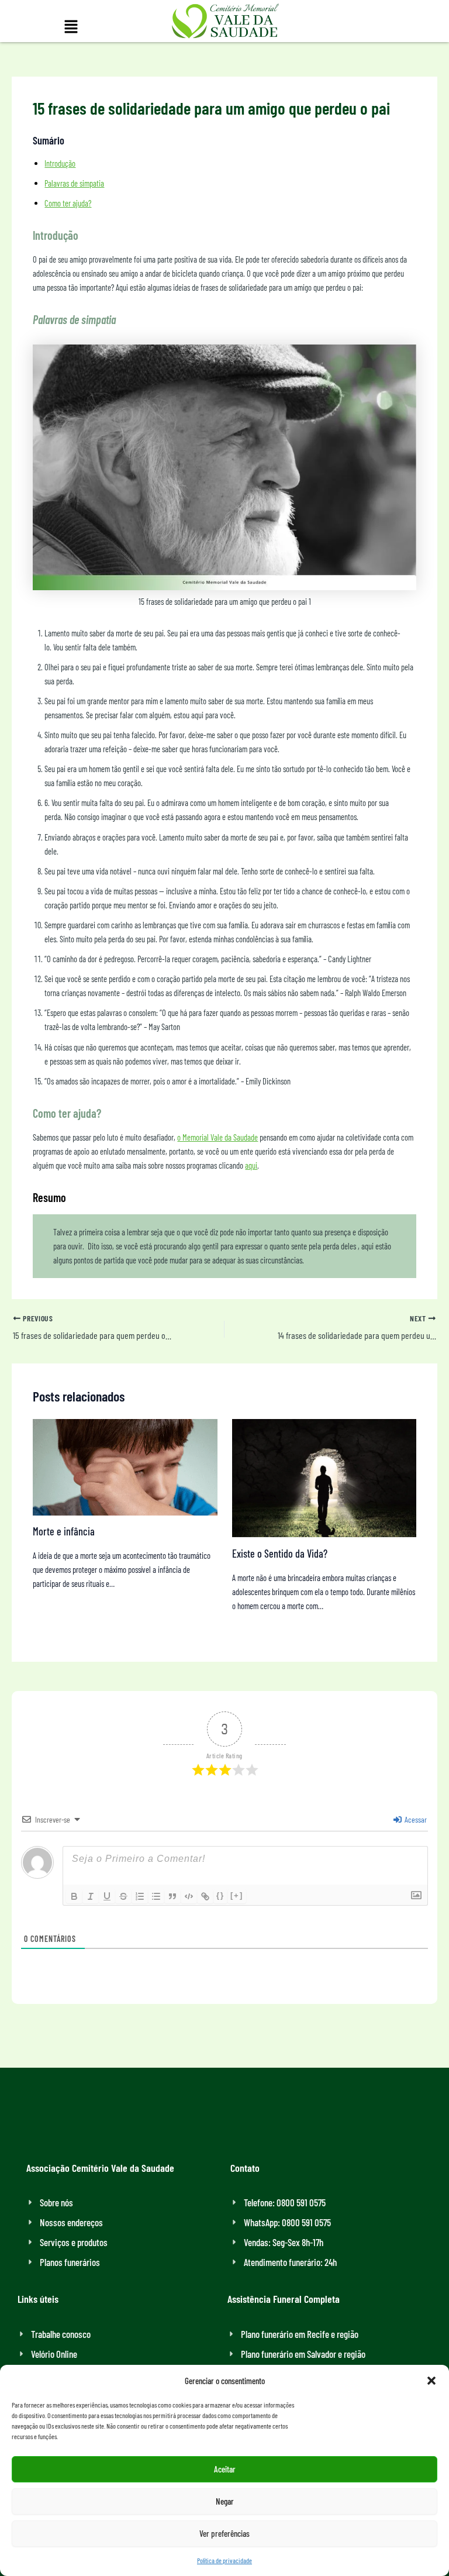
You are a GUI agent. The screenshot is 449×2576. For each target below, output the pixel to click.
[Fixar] (123, 1896)
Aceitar (225, 2469)
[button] (431, 2381)
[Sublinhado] (107, 1896)
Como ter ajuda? (68, 203)
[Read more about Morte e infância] (125, 1466)
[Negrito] (74, 1896)
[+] (237, 1895)
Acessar (415, 1819)
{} (220, 1895)
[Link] (205, 1896)
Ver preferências (224, 2533)
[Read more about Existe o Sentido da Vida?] (324, 1477)
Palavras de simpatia (74, 183)
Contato (245, 2168)
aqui (251, 1165)
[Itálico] (91, 1896)
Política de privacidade (224, 2560)
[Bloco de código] (189, 1896)
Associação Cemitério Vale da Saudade (100, 2168)
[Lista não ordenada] (156, 1896)
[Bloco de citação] (172, 1896)
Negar (225, 2501)
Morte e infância (64, 1531)
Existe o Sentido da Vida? (280, 1554)
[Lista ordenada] (140, 1896)
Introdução (60, 163)
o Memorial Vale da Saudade (217, 1137)
